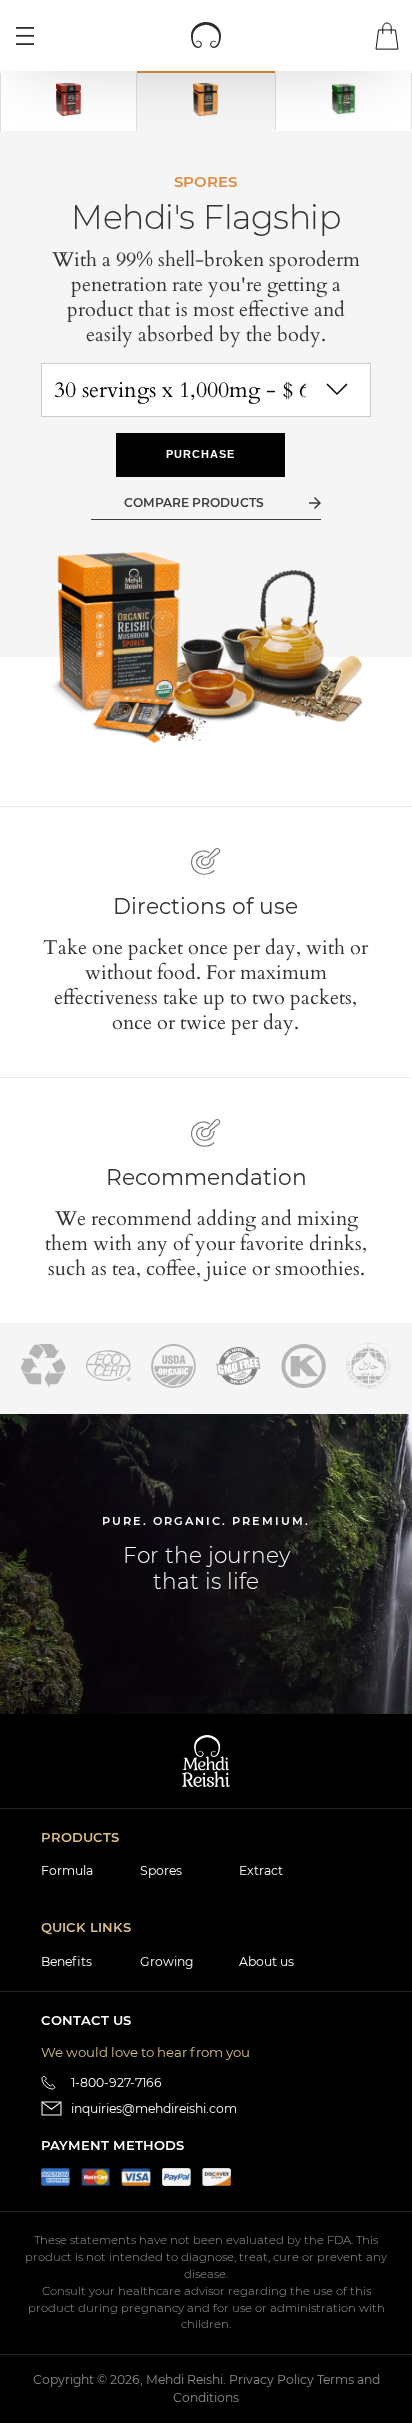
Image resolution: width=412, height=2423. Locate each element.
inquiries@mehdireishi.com (154, 2108)
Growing (166, 1961)
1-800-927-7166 (116, 2082)
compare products (194, 502)
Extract (261, 1870)
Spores (161, 1870)
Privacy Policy (271, 2379)
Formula (67, 1870)
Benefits (66, 1961)
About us (266, 1961)
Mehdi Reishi (184, 2379)
